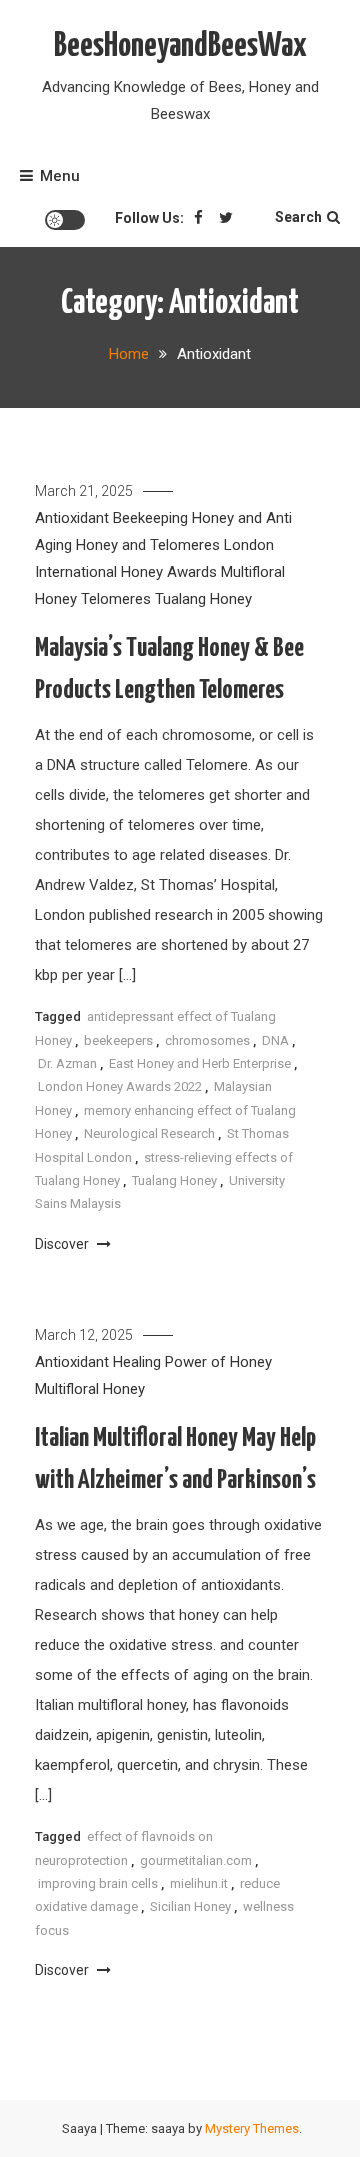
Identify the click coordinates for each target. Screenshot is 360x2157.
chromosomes (207, 1040)
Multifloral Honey (90, 1389)
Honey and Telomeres (148, 545)
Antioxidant (72, 518)
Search (298, 217)
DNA (275, 1040)
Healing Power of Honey (192, 1362)
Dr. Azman (67, 1063)
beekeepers (118, 1040)
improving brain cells (98, 1883)
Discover (63, 1244)
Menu (60, 176)
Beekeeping (150, 518)
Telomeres (116, 599)
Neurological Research (149, 1133)
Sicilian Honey (190, 1906)
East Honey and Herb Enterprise (200, 1063)
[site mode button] (65, 220)
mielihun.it (199, 1883)
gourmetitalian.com (196, 1860)
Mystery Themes (252, 2128)
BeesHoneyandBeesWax (180, 46)
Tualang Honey (203, 599)
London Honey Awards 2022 (120, 1086)
